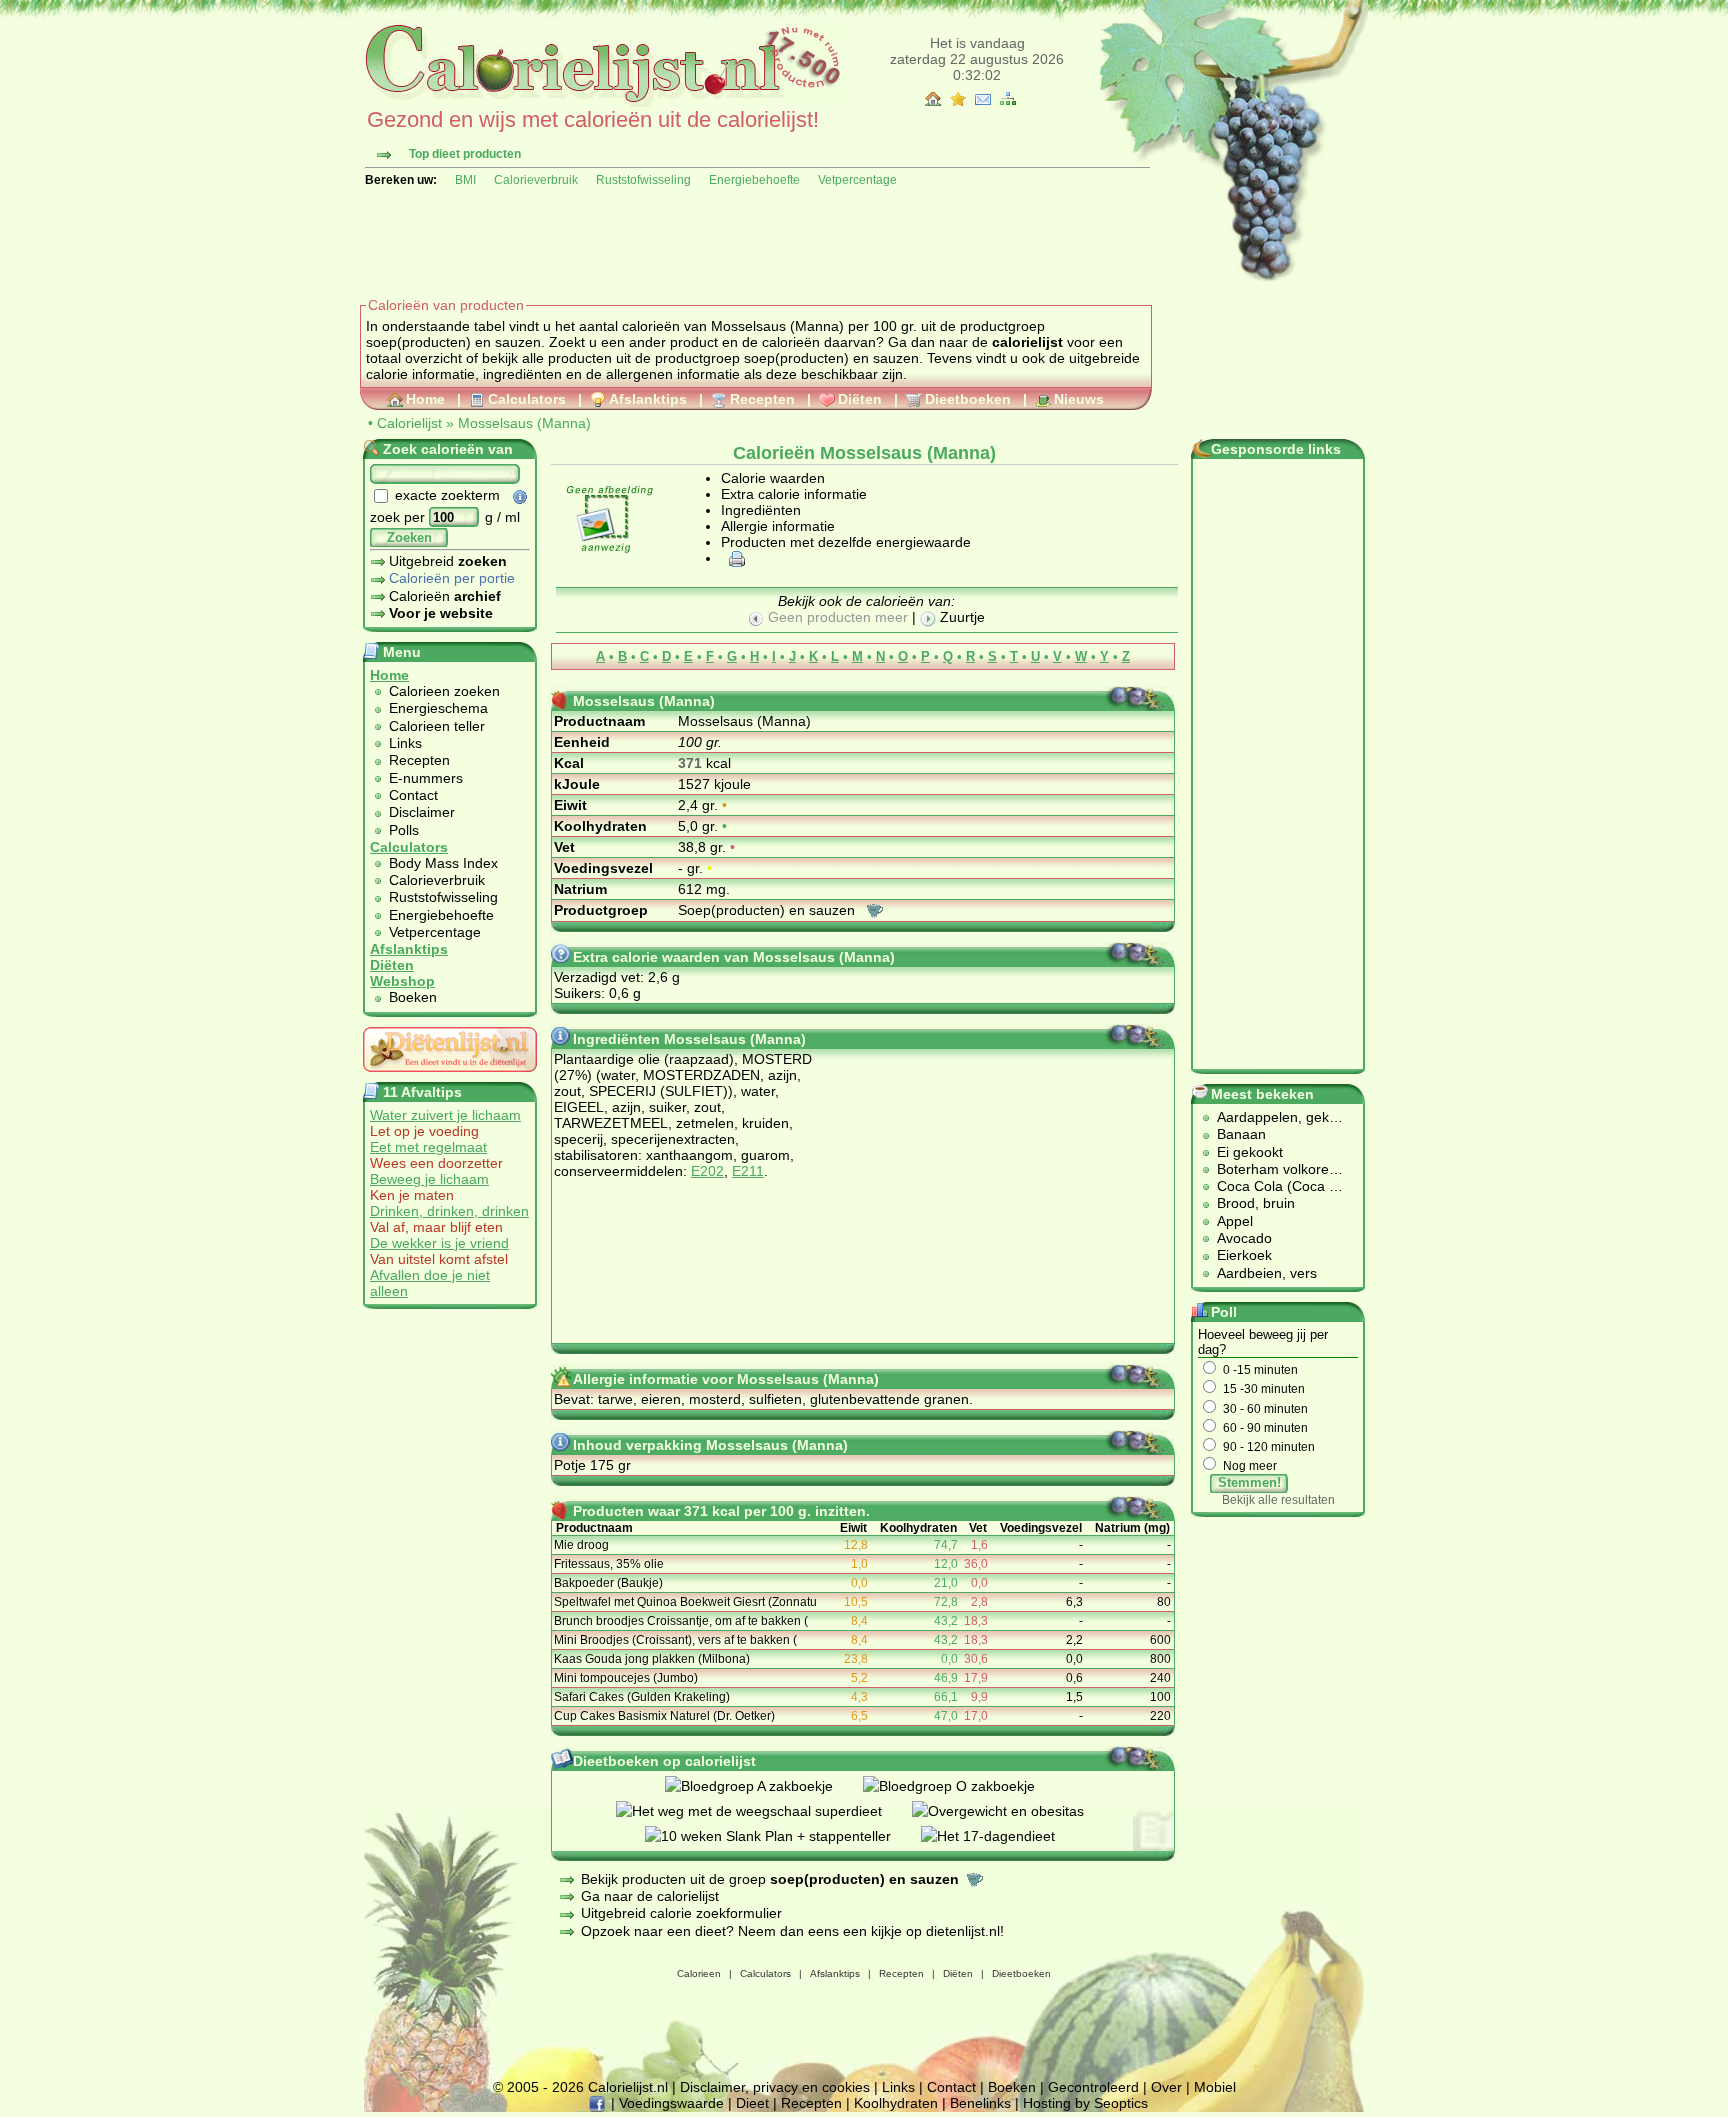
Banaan (1241, 1134)
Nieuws (1079, 399)
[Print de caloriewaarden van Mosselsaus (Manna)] (734, 558)
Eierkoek (1244, 1255)
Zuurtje (960, 617)
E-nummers (426, 778)
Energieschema (438, 708)
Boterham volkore (1273, 1169)
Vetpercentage (857, 180)
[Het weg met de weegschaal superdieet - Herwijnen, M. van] (764, 1811)
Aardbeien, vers (1267, 1273)
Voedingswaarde (671, 2103)
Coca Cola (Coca (1273, 1186)
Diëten (860, 399)
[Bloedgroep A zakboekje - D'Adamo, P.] (764, 1786)
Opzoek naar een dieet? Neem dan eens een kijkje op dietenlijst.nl (790, 1931)
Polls (404, 830)
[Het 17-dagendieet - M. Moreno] (1003, 1836)
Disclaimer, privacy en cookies (775, 2087)
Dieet (752, 2103)
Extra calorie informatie (794, 494)
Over (1166, 2087)
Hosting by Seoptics (1085, 2103)
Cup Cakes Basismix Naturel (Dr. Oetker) (664, 1716)
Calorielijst (409, 423)
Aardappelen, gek (1273, 1117)
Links (405, 743)
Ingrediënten (761, 510)
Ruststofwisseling (643, 180)
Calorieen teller (437, 726)
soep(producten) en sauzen (831, 358)
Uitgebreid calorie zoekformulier (681, 1913)
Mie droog (581, 1545)
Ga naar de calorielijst (650, 1896)
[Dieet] (450, 1077)
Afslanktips (648, 399)
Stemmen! (1249, 1482)
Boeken (413, 997)
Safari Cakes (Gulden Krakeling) (642, 1697)
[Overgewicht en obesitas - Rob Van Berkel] (1013, 1811)
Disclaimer (422, 812)
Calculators (527, 399)
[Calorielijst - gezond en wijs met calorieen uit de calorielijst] (600, 102)
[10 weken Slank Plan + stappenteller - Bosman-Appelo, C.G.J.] (783, 1836)
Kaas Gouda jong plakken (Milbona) (652, 1659)
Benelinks (980, 2103)
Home (425, 399)
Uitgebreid (448, 561)
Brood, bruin (1256, 1203)
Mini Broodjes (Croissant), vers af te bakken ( (675, 1640)
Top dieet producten (465, 154)
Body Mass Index (443, 863)
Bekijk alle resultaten (1278, 1500)
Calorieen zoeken (444, 691)
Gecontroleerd (1093, 2087)
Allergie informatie (778, 526)
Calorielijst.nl (628, 2087)
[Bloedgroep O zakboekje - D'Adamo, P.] (964, 1786)
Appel (1235, 1221)
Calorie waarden (773, 478)
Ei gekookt (1250, 1152)
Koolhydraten (896, 2103)
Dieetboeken (968, 399)
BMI (465, 180)
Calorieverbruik (536, 180)
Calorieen (699, 1973)
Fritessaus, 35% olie (609, 1564)
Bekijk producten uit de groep (770, 1879)
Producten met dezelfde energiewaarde (846, 542)
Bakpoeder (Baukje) (608, 1583)
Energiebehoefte (754, 180)
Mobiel (1215, 2087)
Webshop (402, 981)
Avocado (1244, 1238)
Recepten (762, 399)
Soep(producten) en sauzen (768, 910)
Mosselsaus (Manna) (524, 423)
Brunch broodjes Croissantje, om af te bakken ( (681, 1621)
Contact (413, 795)
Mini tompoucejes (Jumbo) (626, 1678)
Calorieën (445, 596)
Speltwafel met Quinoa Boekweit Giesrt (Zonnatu (685, 1602)
